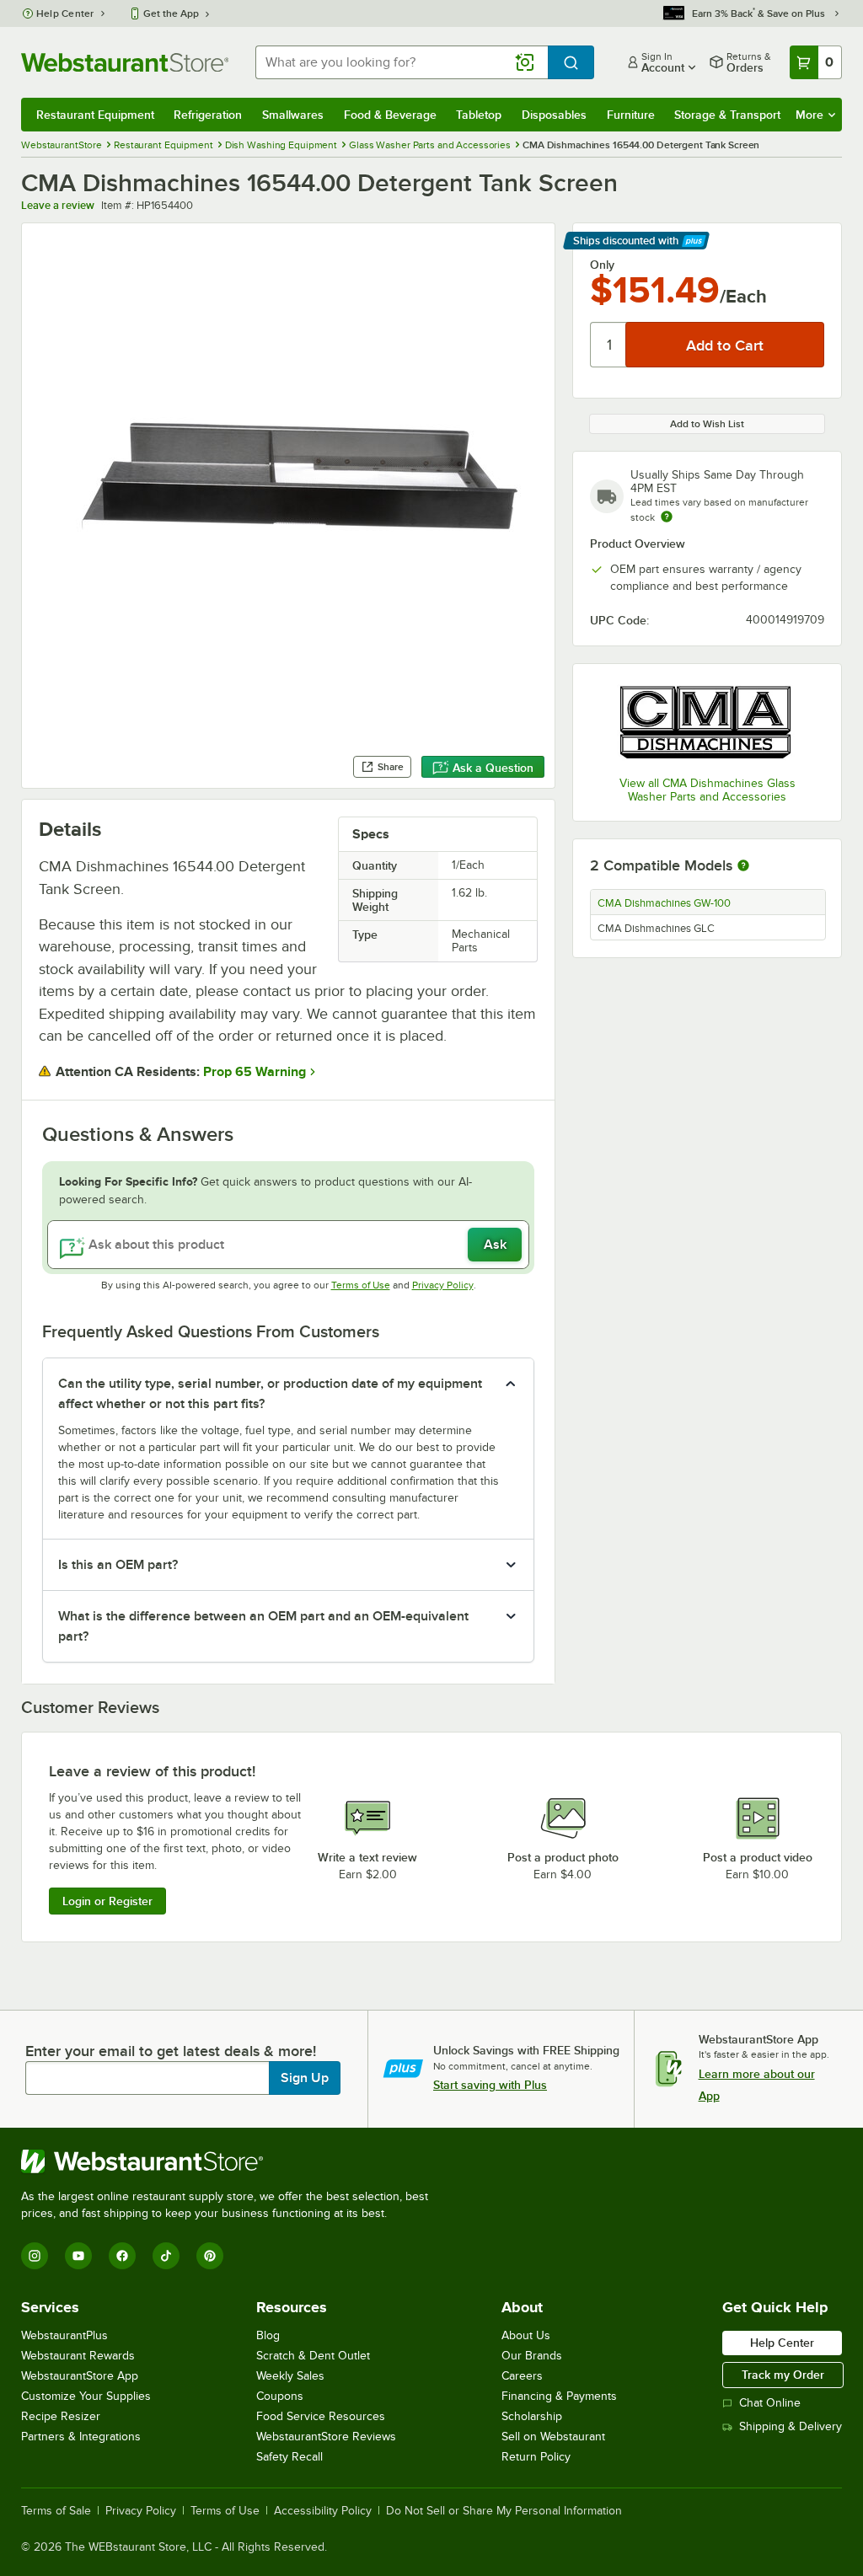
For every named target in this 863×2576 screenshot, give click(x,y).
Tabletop (479, 115)
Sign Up (305, 2078)
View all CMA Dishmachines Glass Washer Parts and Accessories (708, 790)
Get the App (171, 13)
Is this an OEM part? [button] (118, 1565)
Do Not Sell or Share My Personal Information (504, 2511)
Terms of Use (361, 1285)
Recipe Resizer (61, 2416)
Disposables (554, 115)
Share (391, 767)
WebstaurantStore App (80, 2376)
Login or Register (107, 1901)
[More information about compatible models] (743, 866)
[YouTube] (78, 2256)
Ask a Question (493, 768)
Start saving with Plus (490, 2085)
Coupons (280, 2396)
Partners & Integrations (81, 2437)
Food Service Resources (321, 2416)
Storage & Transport (727, 115)
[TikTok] (166, 2256)
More (809, 115)
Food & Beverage (390, 115)
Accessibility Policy (323, 2511)
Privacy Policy (443, 1285)
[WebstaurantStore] (232, 2161)
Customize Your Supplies (86, 2396)
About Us (526, 2335)
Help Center (65, 13)
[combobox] (402, 62)
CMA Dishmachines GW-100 (664, 903)
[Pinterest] (210, 2256)
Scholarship (532, 2416)
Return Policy (536, 2457)
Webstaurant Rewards (78, 2356)
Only (602, 265)
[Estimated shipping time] (667, 517)
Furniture (631, 115)
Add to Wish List (707, 424)
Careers (522, 2376)
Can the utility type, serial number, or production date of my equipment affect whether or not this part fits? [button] (270, 1394)
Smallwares (293, 115)
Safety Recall (289, 2457)
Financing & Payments (559, 2396)
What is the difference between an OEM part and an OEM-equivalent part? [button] (263, 1626)
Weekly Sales (290, 2376)
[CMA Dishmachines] (707, 722)
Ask (495, 1245)
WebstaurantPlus (64, 2335)
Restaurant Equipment (95, 115)
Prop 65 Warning (255, 1072)
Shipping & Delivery (791, 2426)
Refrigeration (208, 115)
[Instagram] (35, 2256)
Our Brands (532, 2356)
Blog (268, 2335)
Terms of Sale (56, 2511)
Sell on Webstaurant (553, 2437)
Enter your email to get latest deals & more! (171, 2051)
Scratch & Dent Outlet (313, 2356)
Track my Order (783, 2375)
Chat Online (770, 2403)
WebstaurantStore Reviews (326, 2437)
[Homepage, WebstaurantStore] (125, 62)
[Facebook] (122, 2256)
